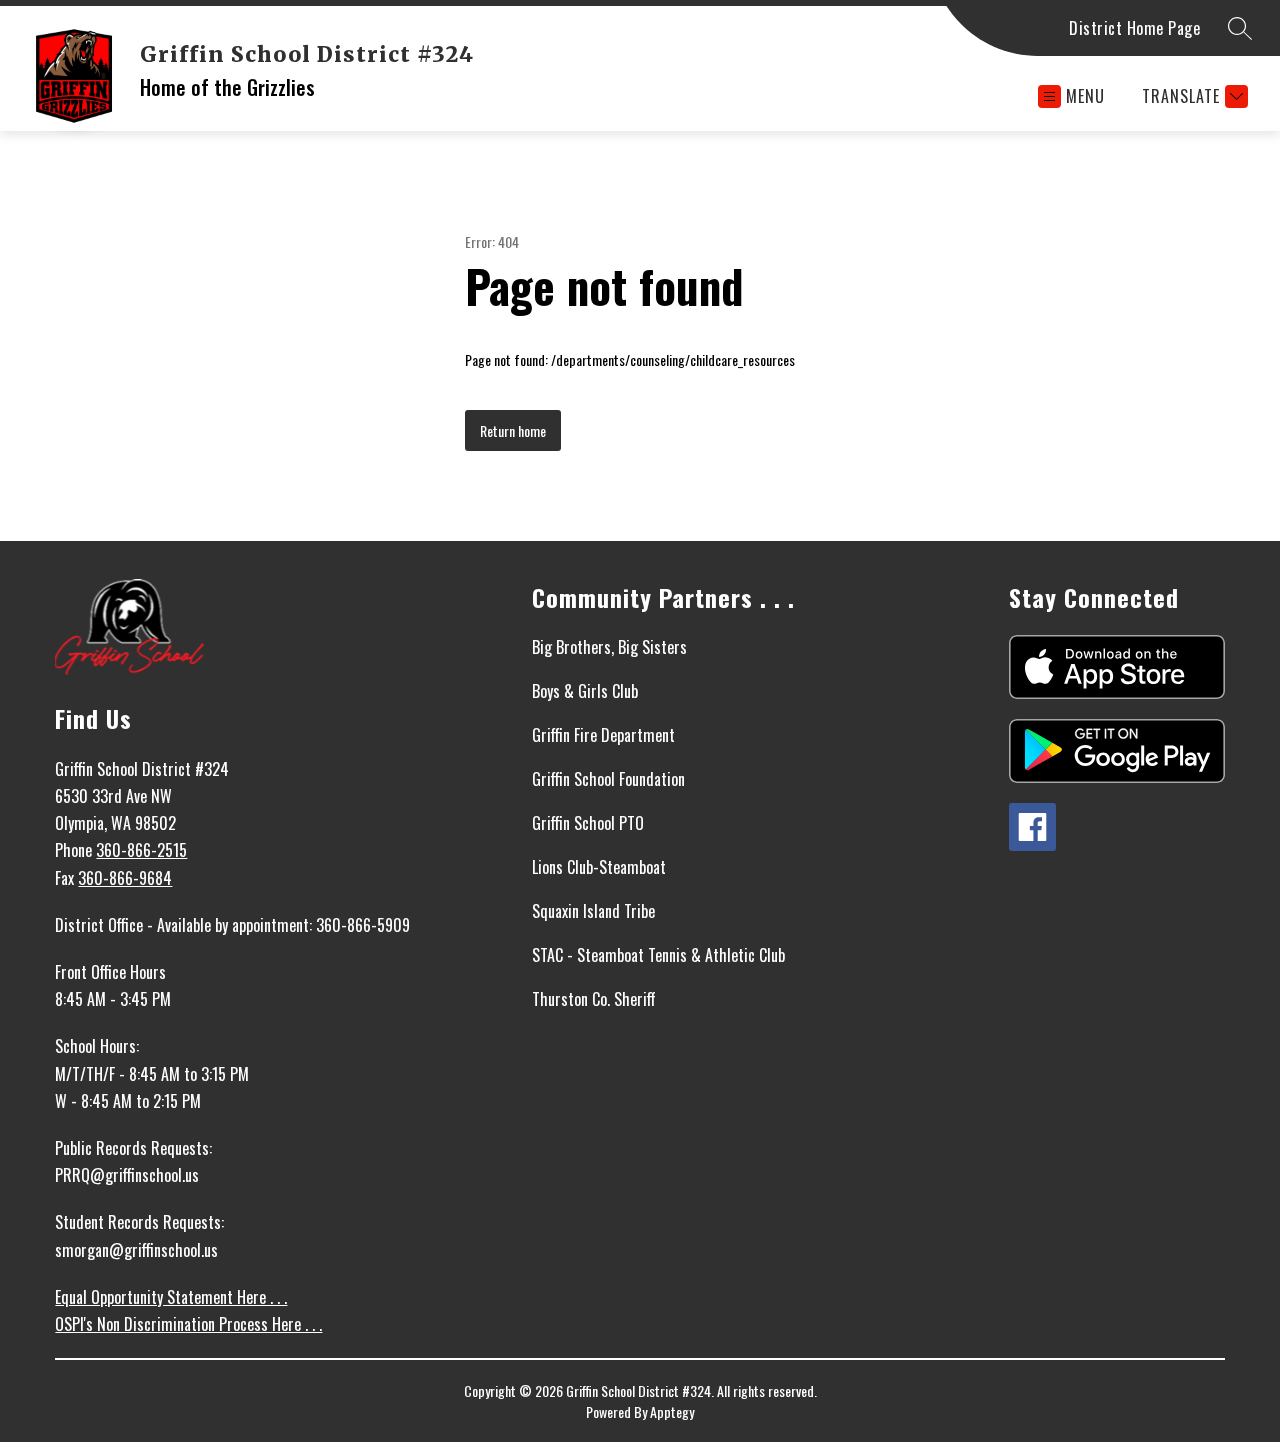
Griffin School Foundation (608, 779)
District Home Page (1134, 28)
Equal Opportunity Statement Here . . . (171, 1297)
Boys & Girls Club (585, 691)
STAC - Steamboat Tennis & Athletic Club (658, 955)
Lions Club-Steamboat (599, 867)
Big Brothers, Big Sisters (609, 647)
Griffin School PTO (588, 823)
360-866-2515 (141, 850)
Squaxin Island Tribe (593, 911)
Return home (513, 430)
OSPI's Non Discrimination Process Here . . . (188, 1324)
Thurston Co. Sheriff (594, 999)
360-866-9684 (125, 878)
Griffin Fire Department (603, 735)
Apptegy (672, 1411)
